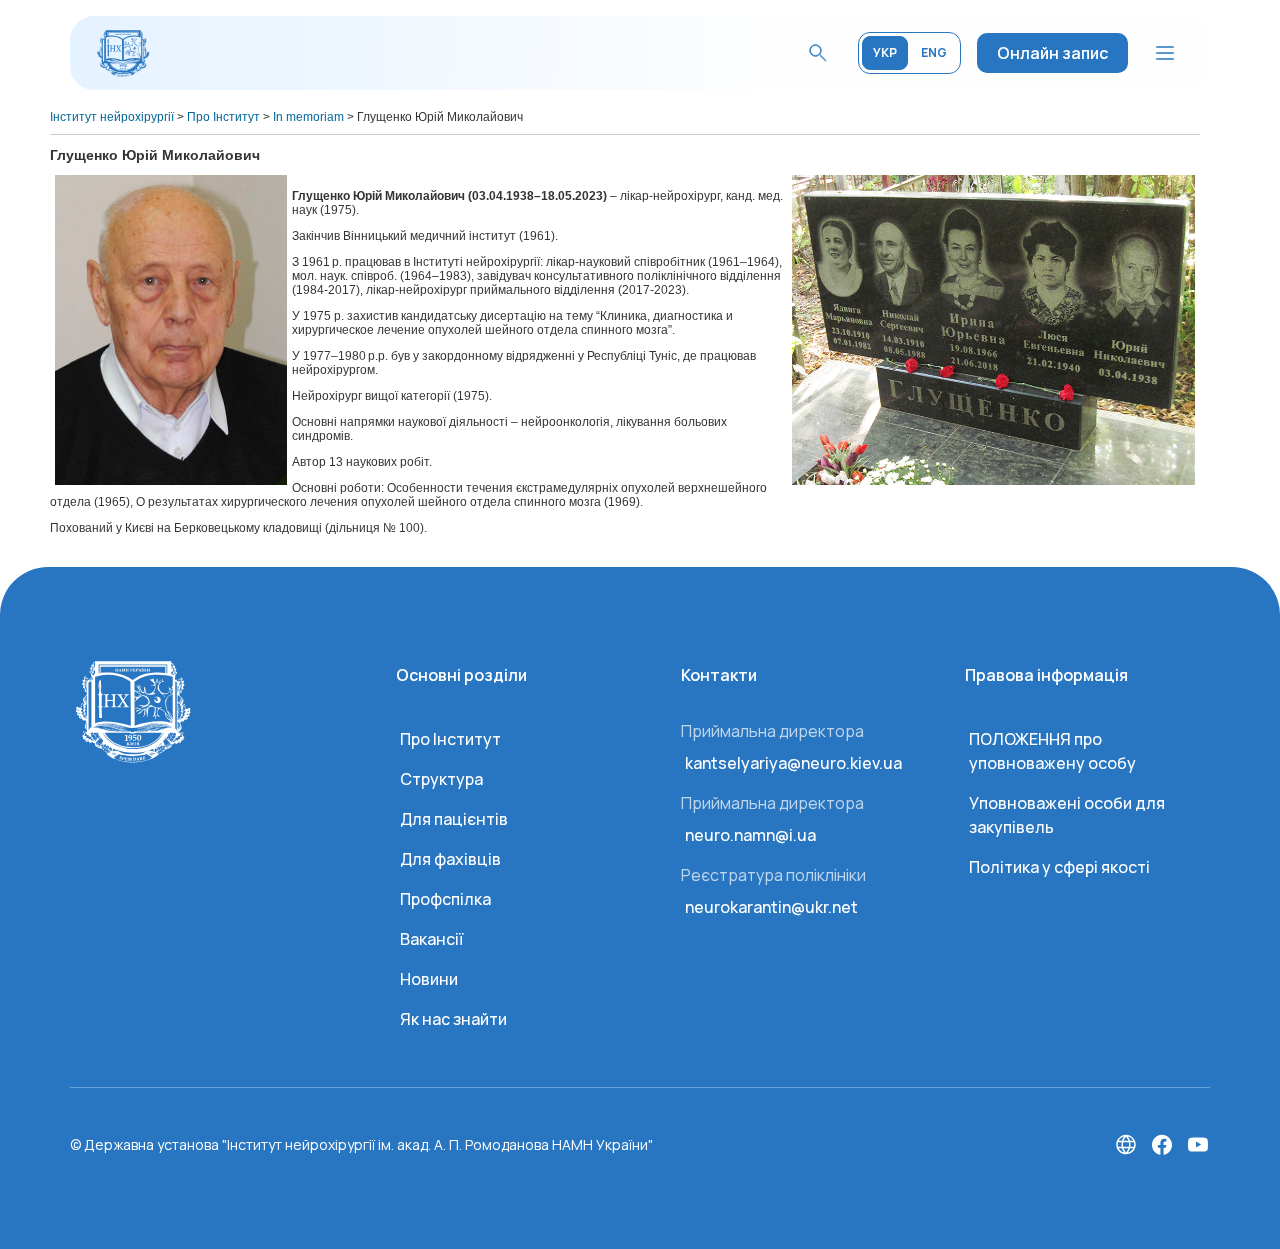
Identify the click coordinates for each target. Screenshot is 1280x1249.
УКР (885, 52)
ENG (934, 52)
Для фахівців (450, 859)
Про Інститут (450, 739)
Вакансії (431, 939)
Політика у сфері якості (1059, 867)
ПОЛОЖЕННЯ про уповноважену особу (1052, 751)
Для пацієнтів (454, 819)
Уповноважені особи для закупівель (1067, 815)
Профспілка (445, 899)
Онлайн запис (1052, 53)
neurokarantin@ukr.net (771, 907)
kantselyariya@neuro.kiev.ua (793, 763)
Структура (441, 779)
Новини (429, 979)
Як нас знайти (453, 1019)
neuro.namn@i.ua (750, 835)
